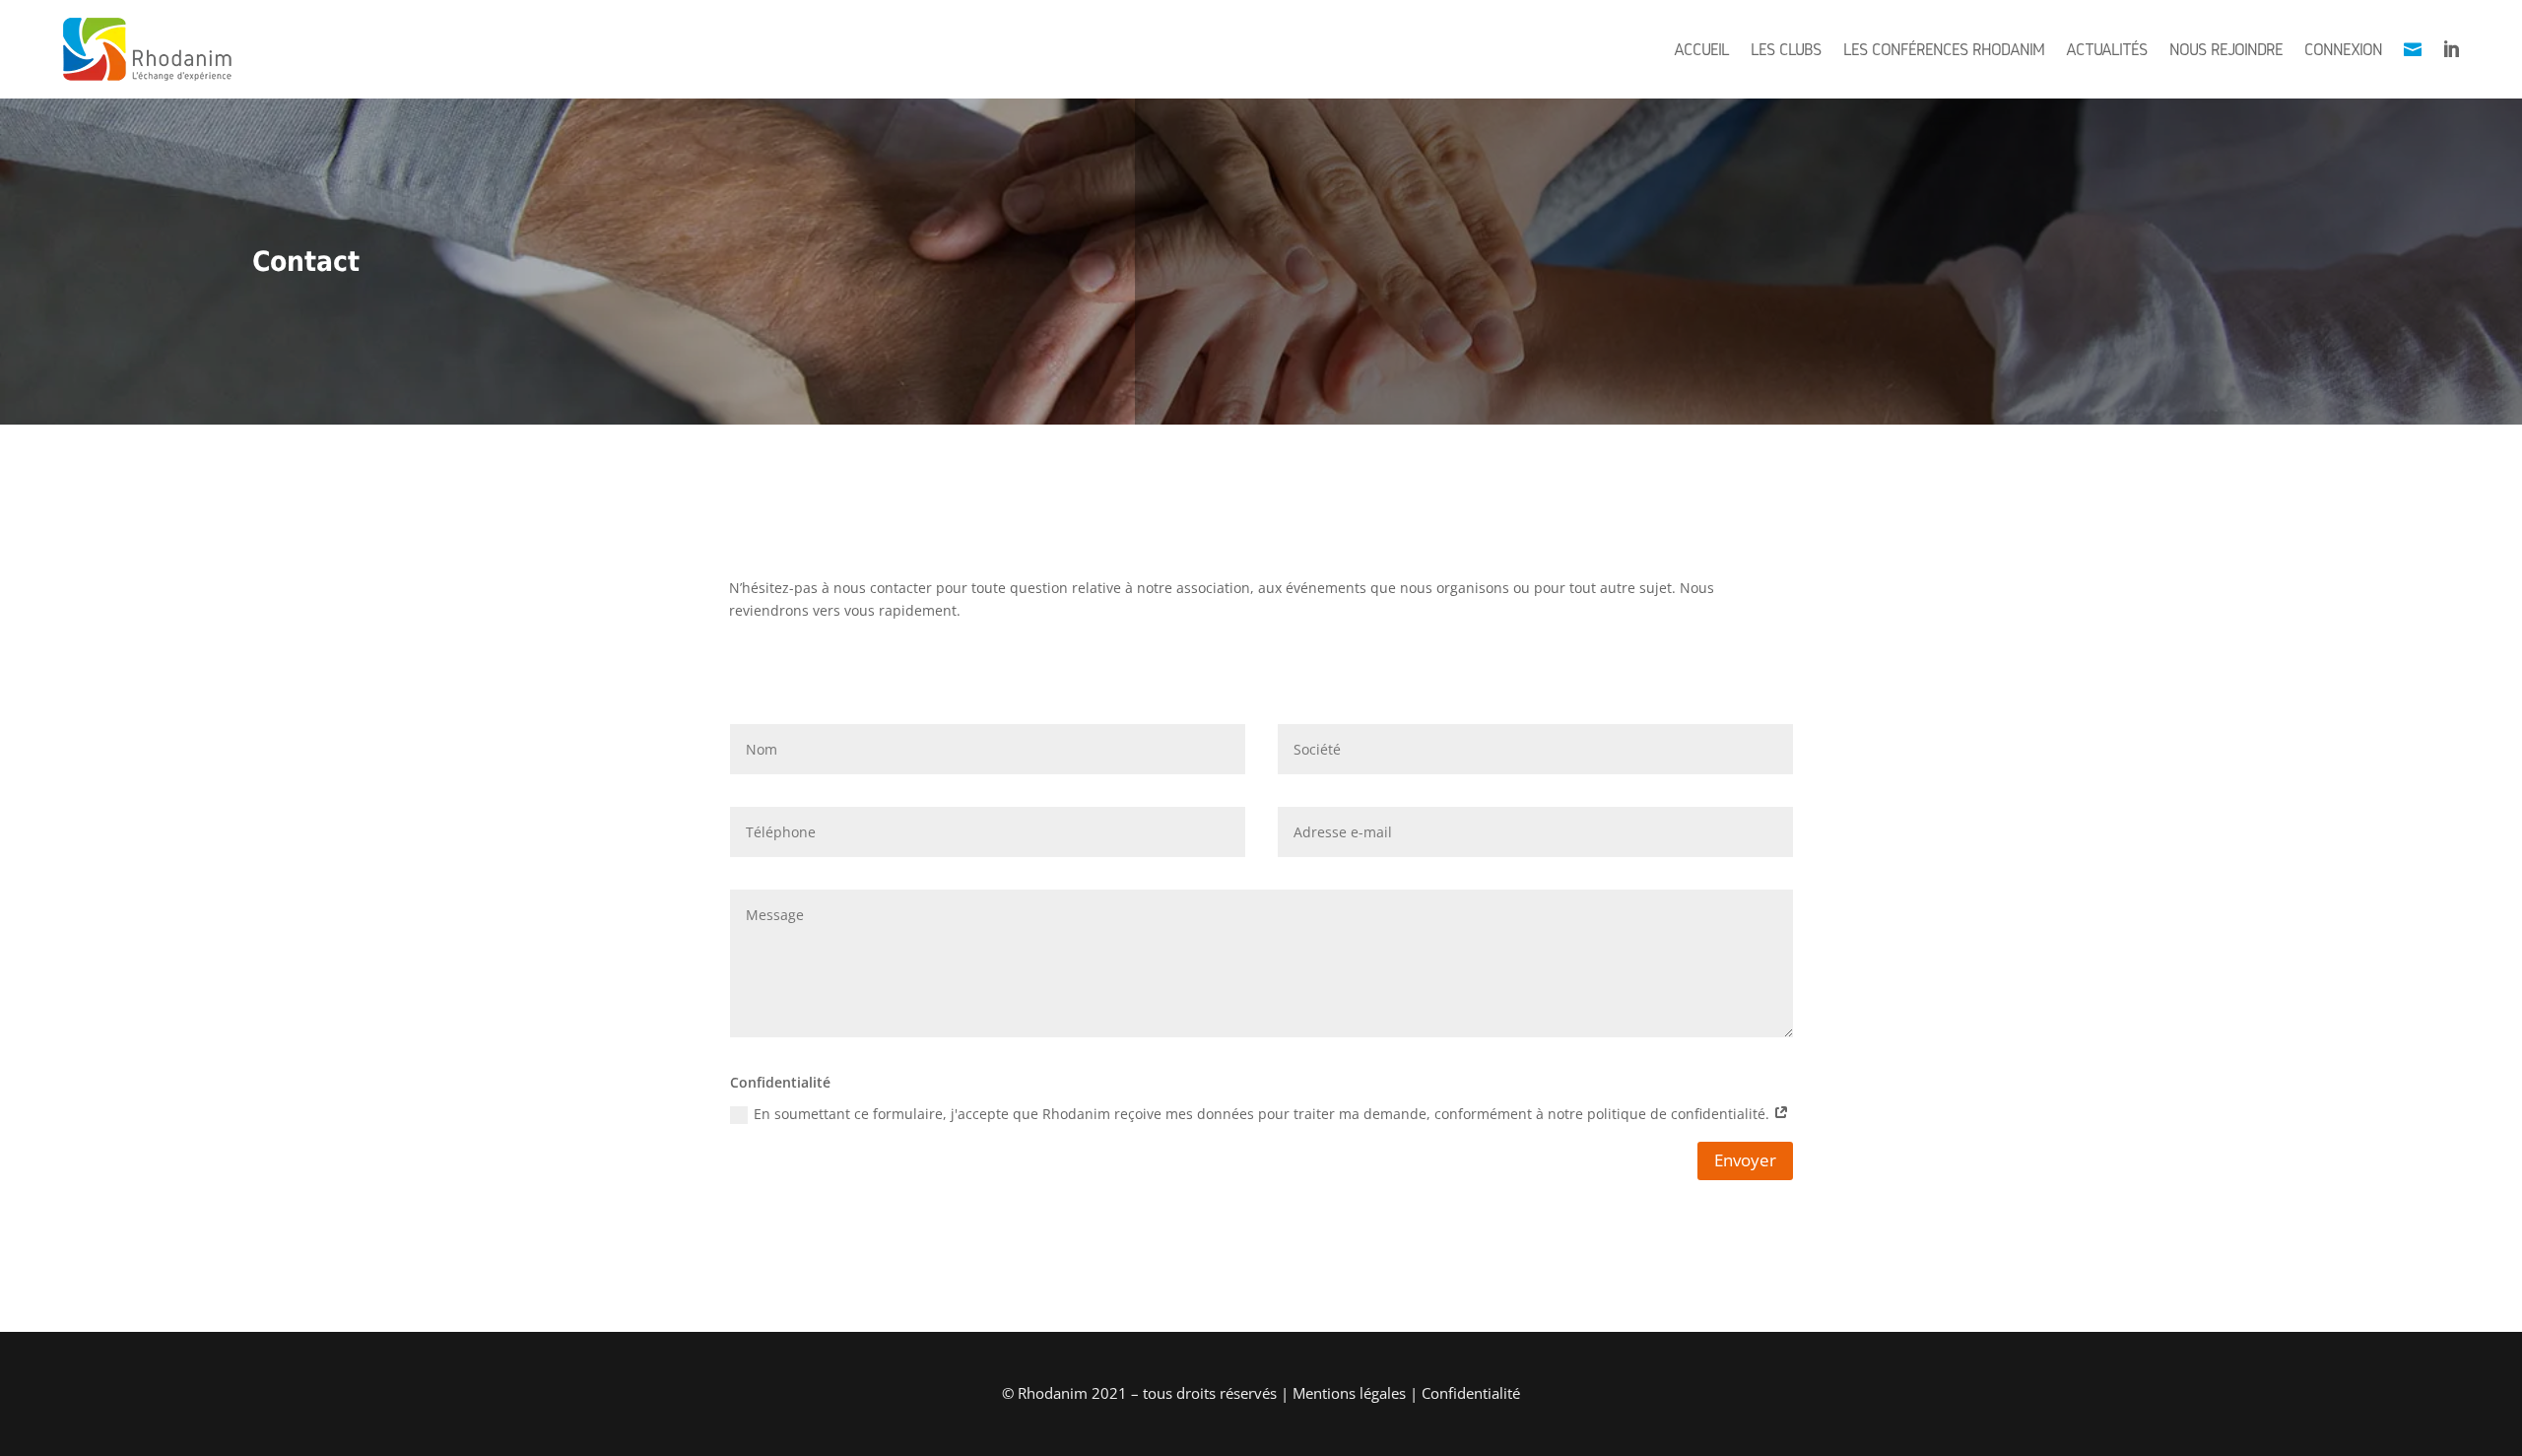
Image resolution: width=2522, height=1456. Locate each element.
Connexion (2343, 49)
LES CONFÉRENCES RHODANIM (1944, 49)
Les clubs (1786, 49)
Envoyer (1745, 1160)
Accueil (1701, 49)
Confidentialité (1471, 1393)
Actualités (2107, 49)
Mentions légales (1349, 1393)
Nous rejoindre (2226, 49)
